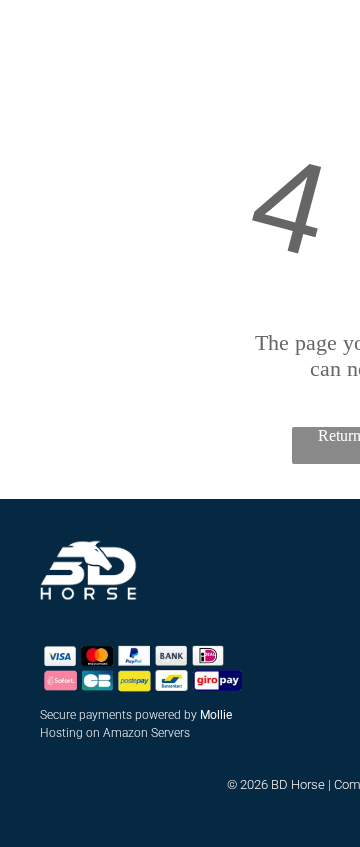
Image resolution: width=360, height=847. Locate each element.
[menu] (30, 34)
